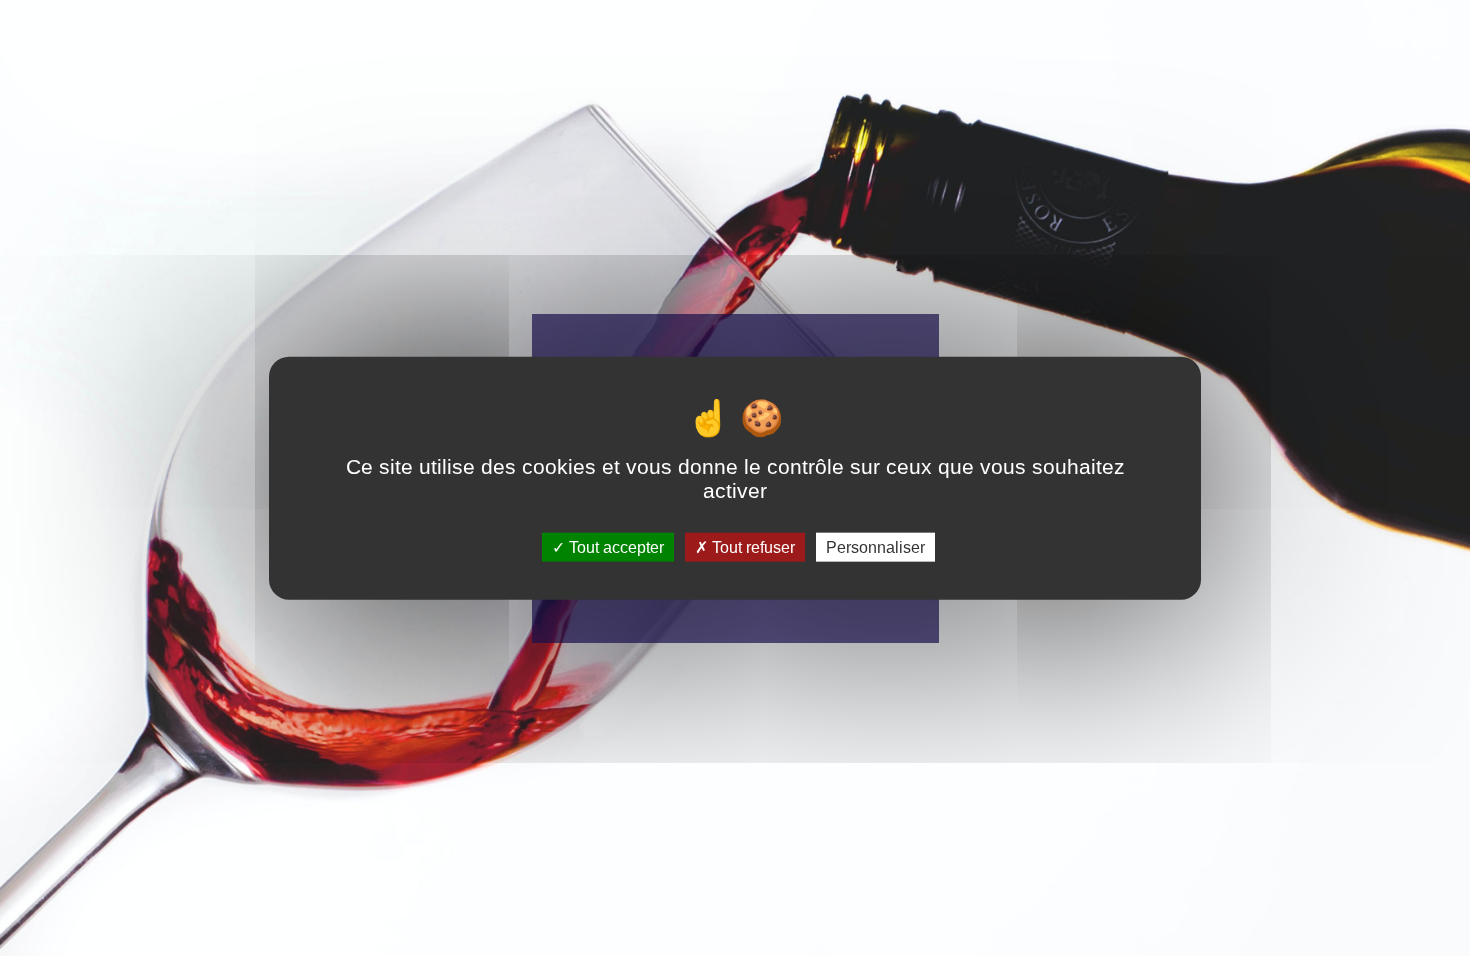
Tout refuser (751, 546)
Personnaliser (875, 546)
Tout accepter (614, 546)
